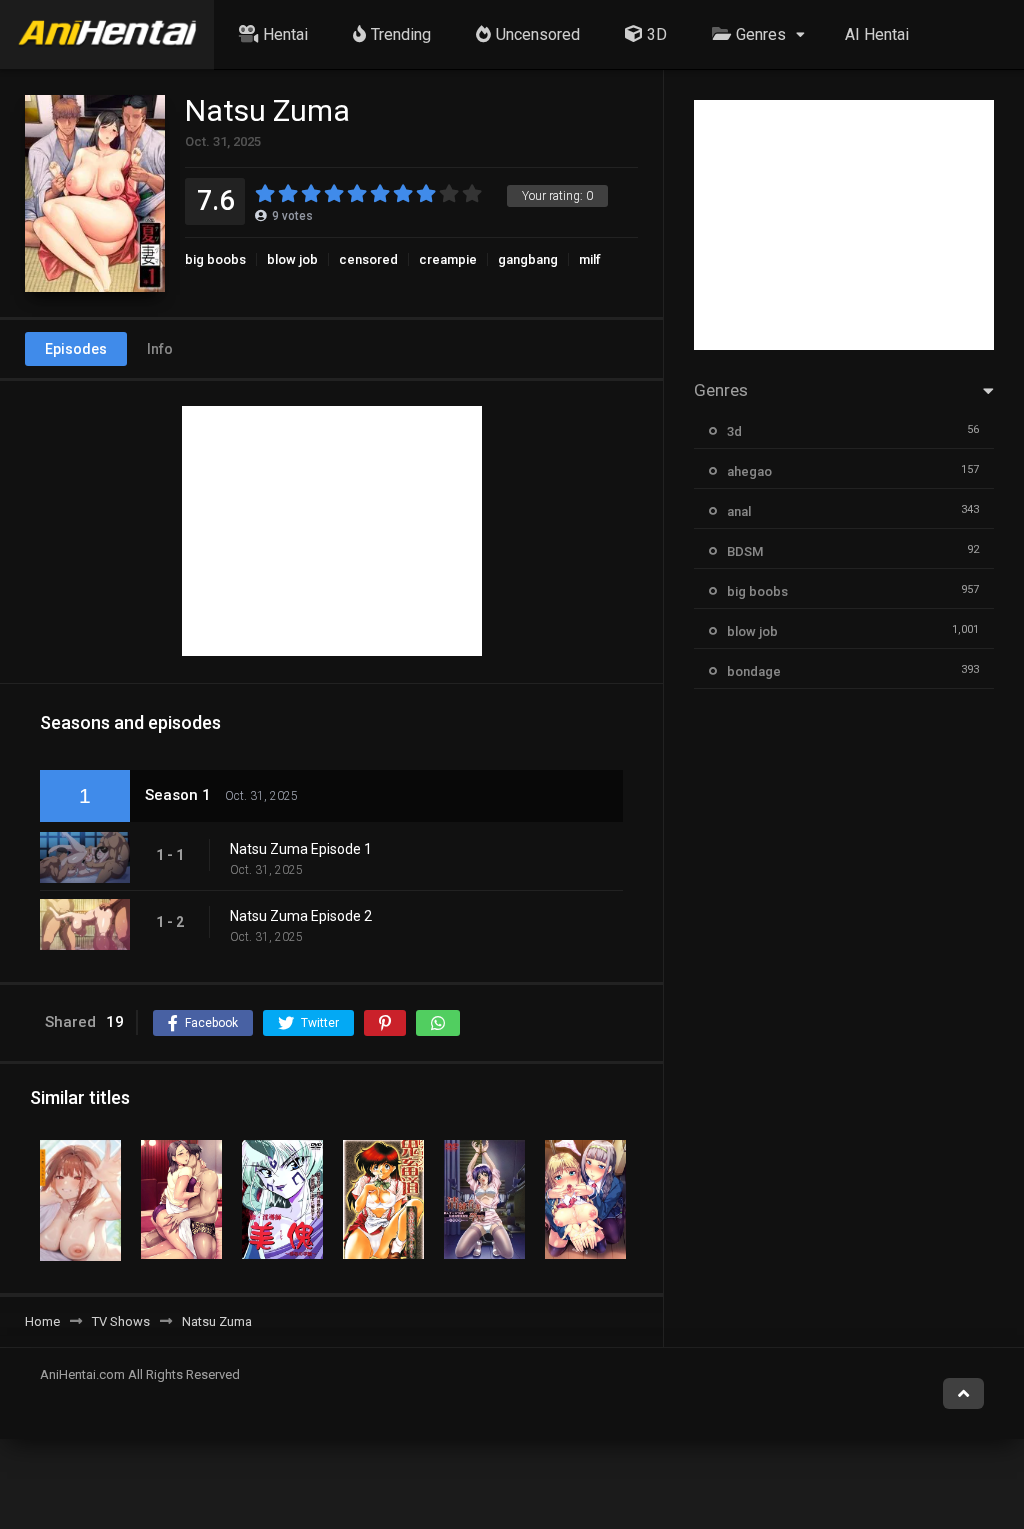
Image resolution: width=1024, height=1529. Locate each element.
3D (657, 34)
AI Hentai (877, 34)
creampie (448, 259)
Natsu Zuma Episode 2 (301, 916)
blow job (292, 259)
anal (739, 511)
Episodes (76, 349)
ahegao (749, 471)
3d (734, 431)
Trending (401, 34)
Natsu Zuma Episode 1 (301, 849)
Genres (761, 34)
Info (160, 349)
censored (368, 259)
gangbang (528, 259)
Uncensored (538, 34)
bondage (754, 671)
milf (590, 259)
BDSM (745, 551)
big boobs (215, 259)
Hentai (285, 34)
